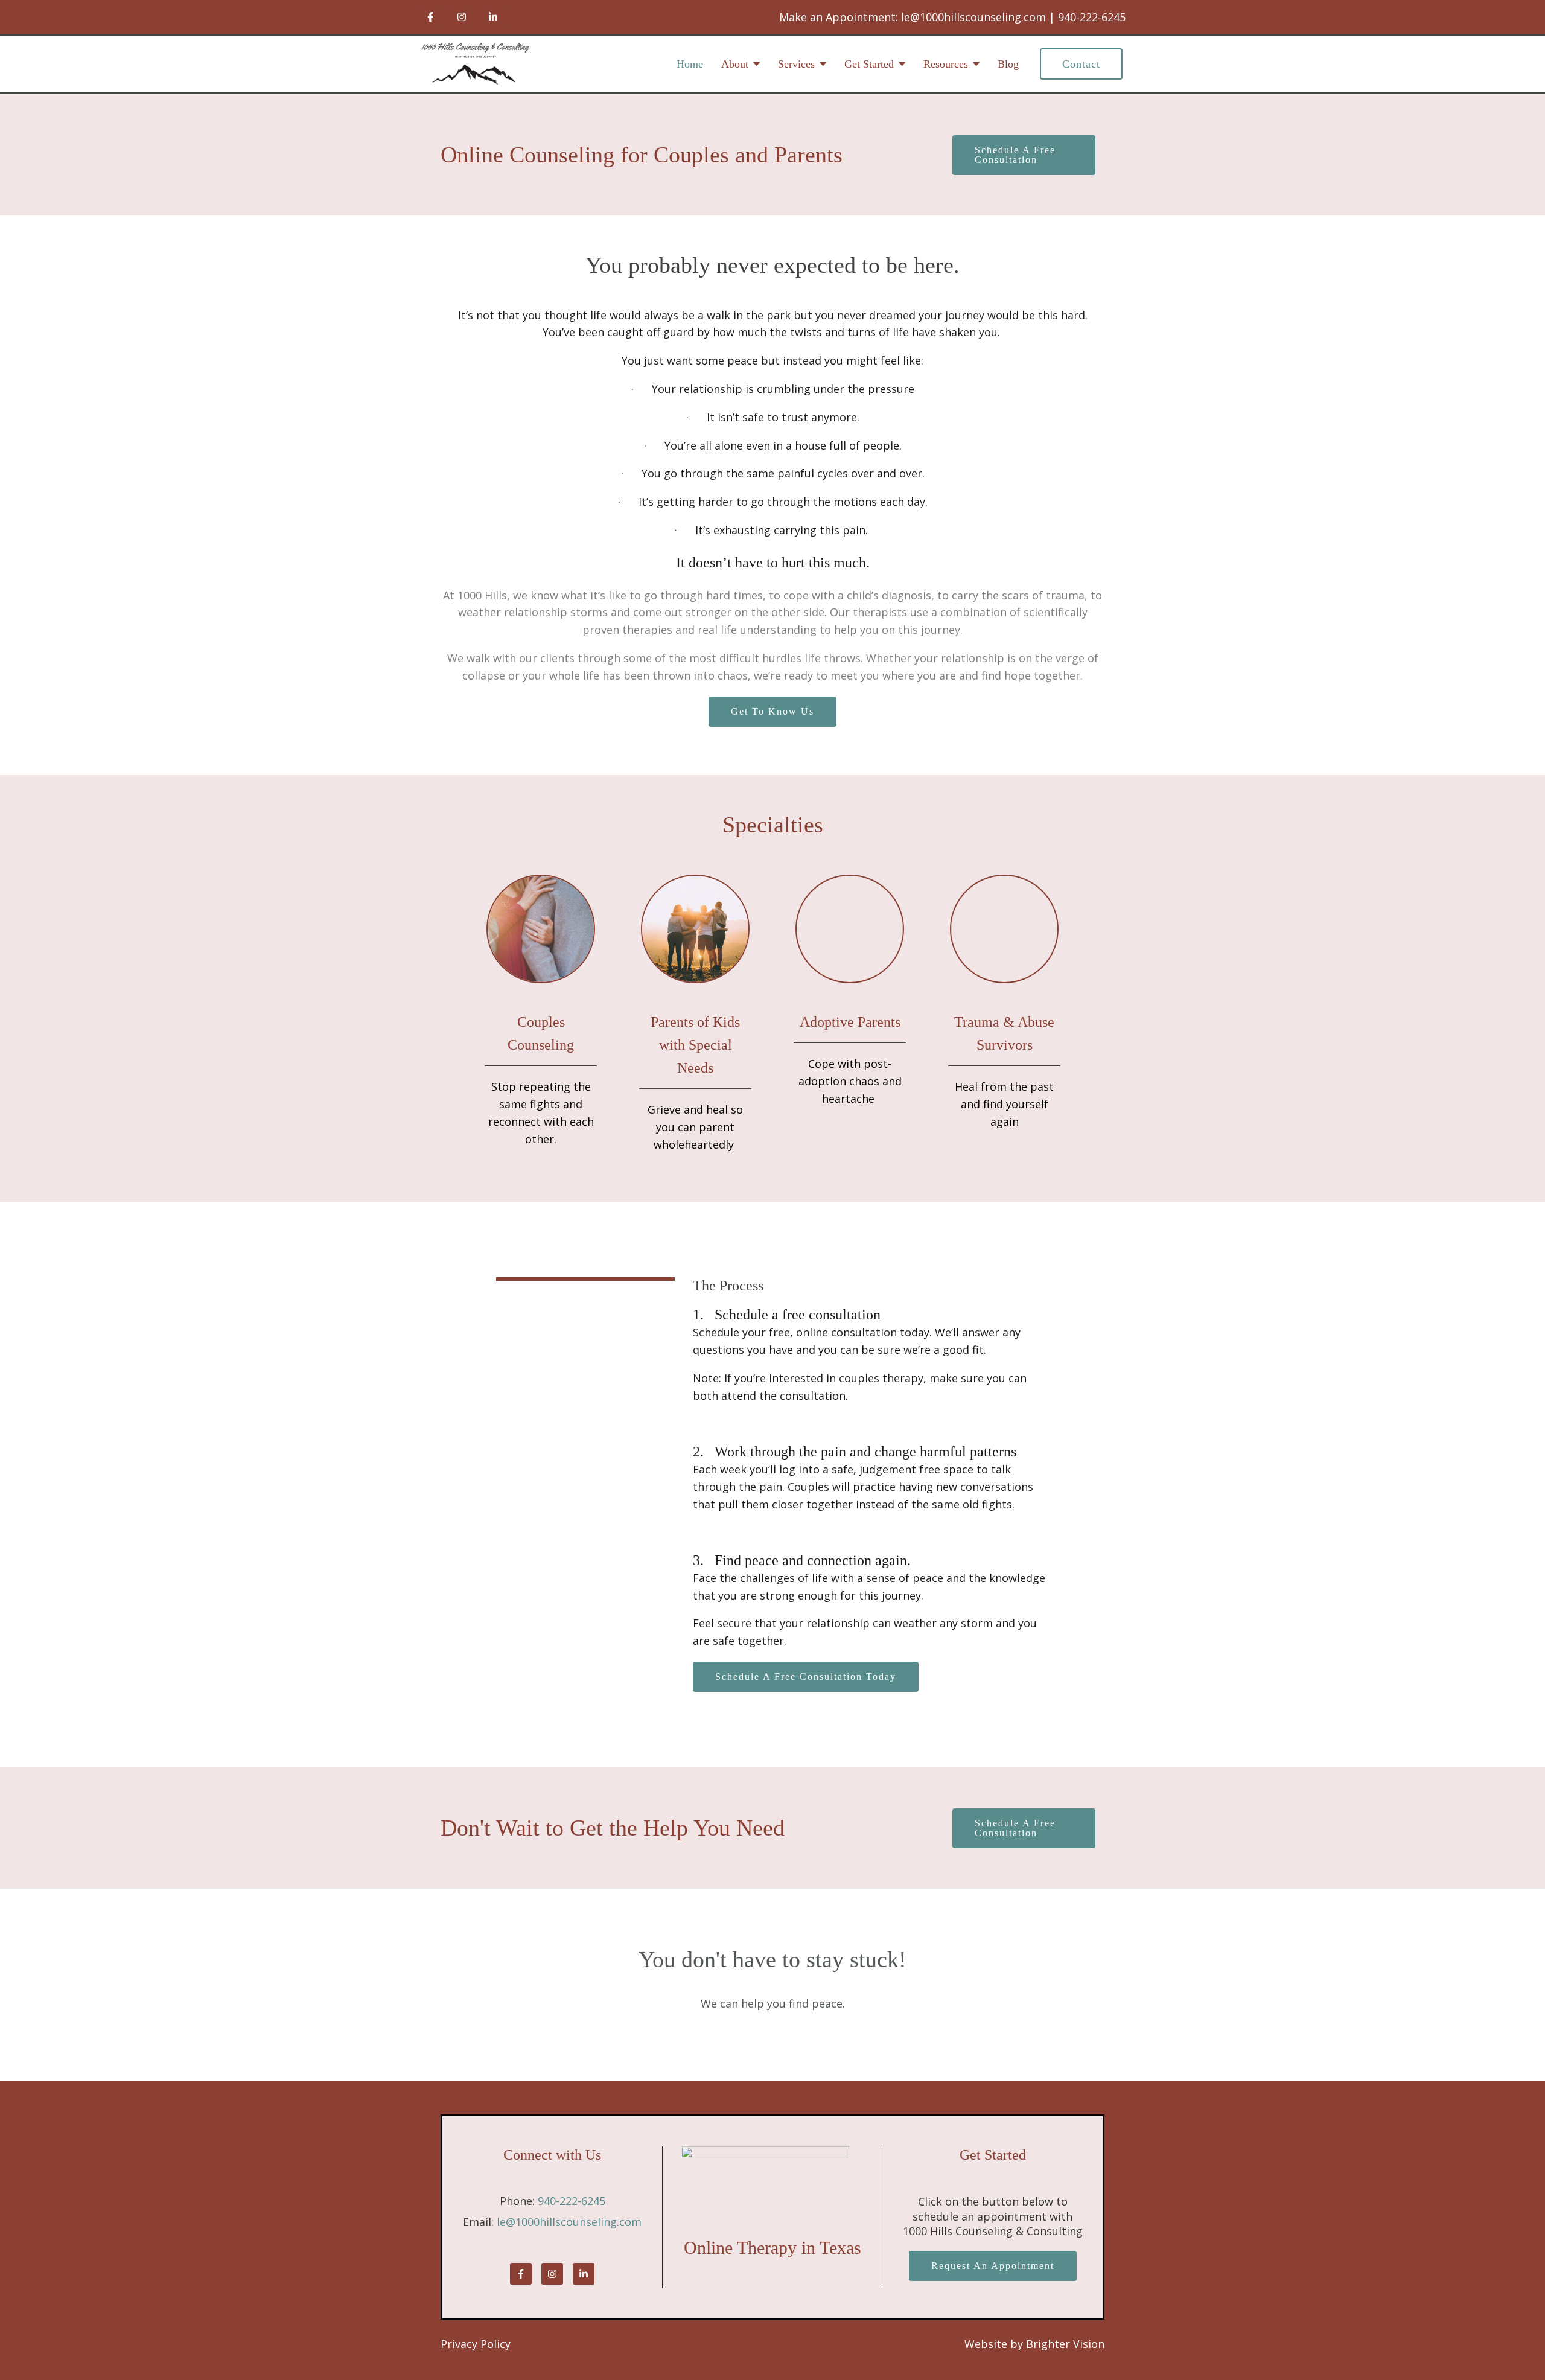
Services (796, 64)
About (735, 64)
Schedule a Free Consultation (1015, 155)
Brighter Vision (1065, 2344)
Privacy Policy (476, 2344)
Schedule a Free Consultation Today (806, 1677)
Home (690, 64)
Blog (1008, 64)
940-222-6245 (572, 2201)
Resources (946, 64)
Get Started (869, 64)
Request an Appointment (993, 2266)
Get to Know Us (772, 711)
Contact (1081, 64)
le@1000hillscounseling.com (569, 2222)
